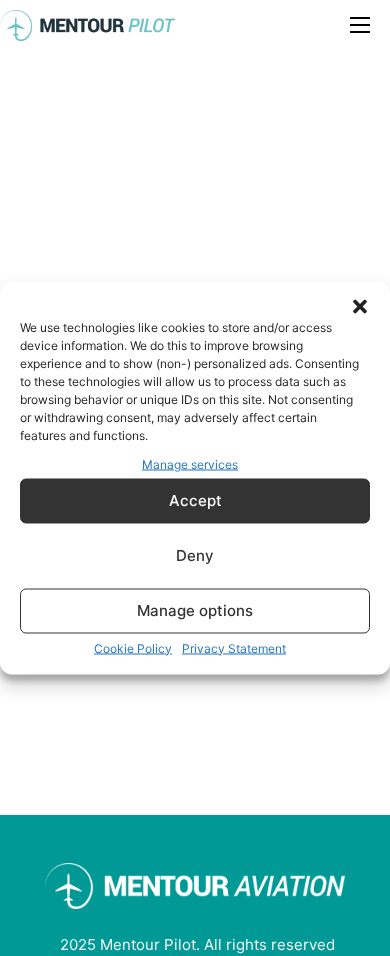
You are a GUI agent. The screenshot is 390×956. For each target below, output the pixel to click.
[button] (360, 307)
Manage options (195, 610)
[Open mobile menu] (360, 25)
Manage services (190, 464)
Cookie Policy (133, 647)
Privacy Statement (234, 647)
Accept (195, 500)
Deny (195, 555)
